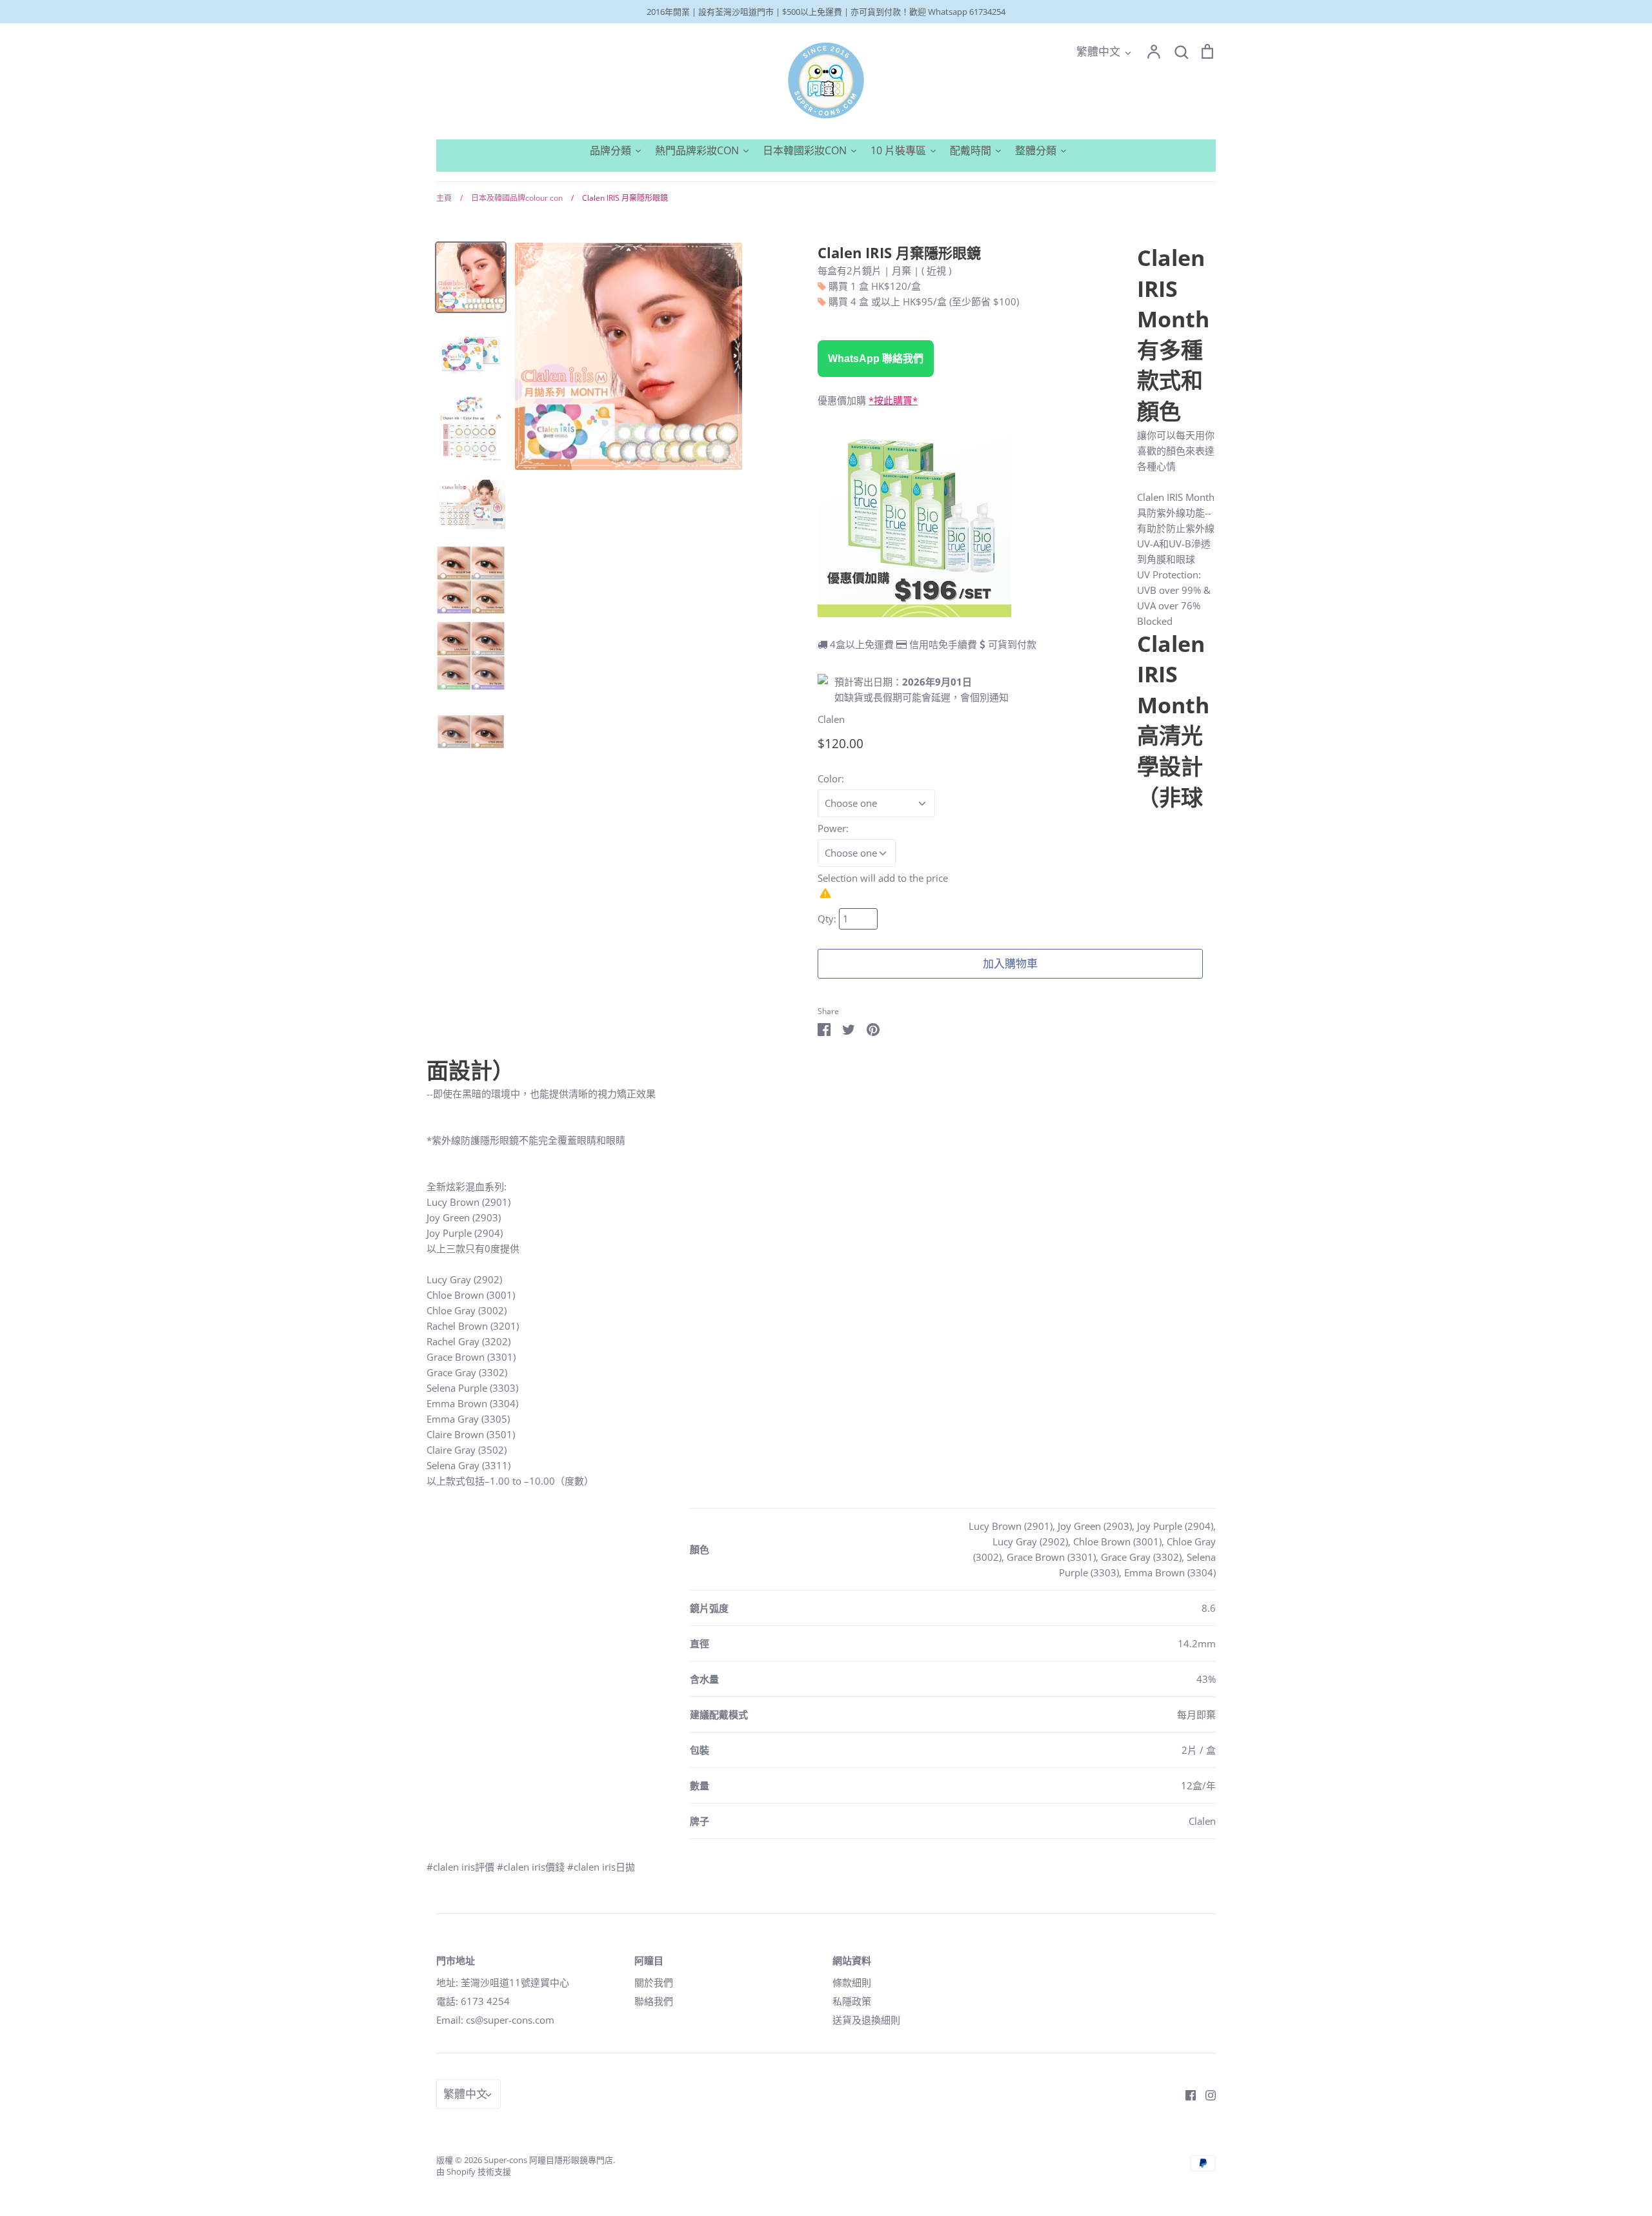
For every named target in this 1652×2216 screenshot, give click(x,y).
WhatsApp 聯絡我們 (876, 359)
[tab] (821, 1849)
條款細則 (852, 1982)
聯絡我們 (654, 2001)
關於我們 (654, 1982)
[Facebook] (1186, 2094)
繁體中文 (1098, 51)
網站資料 (852, 1960)
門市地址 (456, 1960)
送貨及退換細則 (866, 2020)
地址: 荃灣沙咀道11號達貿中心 (503, 1982)
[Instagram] (1206, 2094)
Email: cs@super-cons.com (495, 2020)
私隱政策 (852, 2001)
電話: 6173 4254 (473, 2001)
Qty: (828, 919)
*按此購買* (893, 400)
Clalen (831, 719)
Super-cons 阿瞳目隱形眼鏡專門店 (549, 2160)
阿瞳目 (649, 1960)
